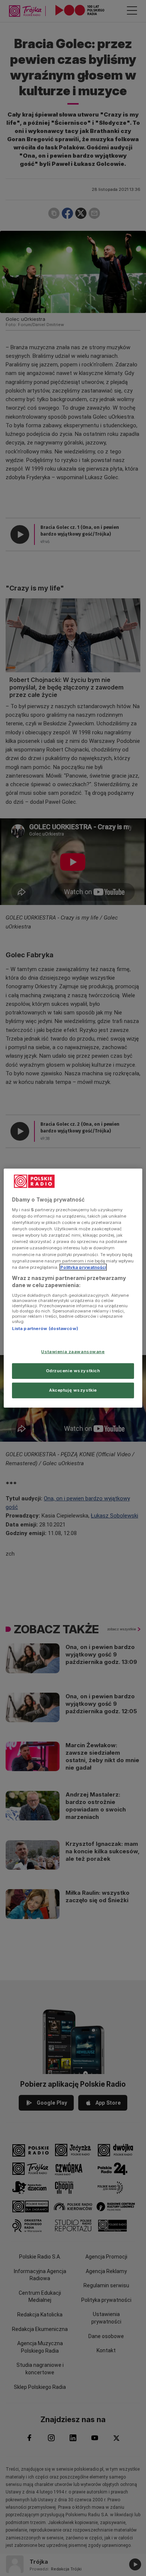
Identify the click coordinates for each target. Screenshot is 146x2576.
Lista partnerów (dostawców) (45, 1329)
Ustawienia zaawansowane (73, 1352)
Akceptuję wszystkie (73, 1390)
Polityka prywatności (83, 1267)
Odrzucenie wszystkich (73, 1371)
